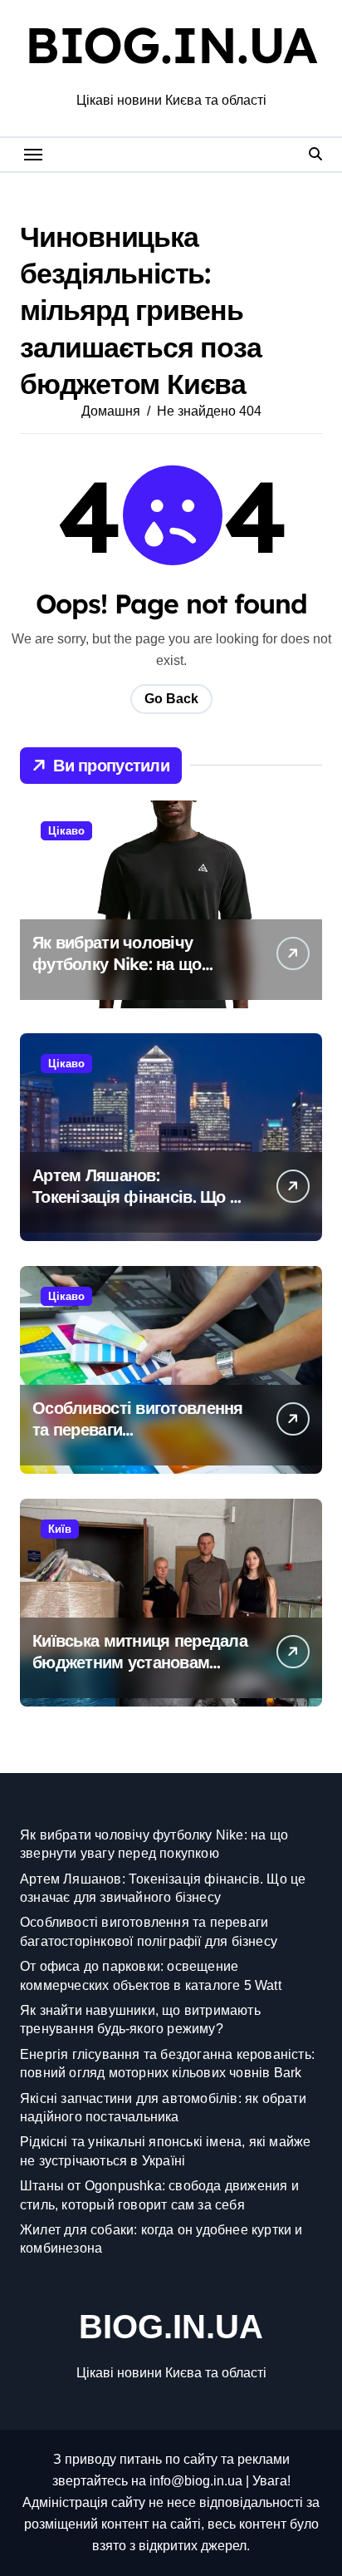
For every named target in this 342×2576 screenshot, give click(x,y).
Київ (60, 1529)
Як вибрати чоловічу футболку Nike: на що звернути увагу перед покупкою (117, 975)
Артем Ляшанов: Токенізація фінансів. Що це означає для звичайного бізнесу (140, 1207)
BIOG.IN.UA (171, 44)
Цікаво (66, 831)
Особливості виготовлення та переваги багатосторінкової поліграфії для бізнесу (138, 1440)
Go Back (171, 699)
